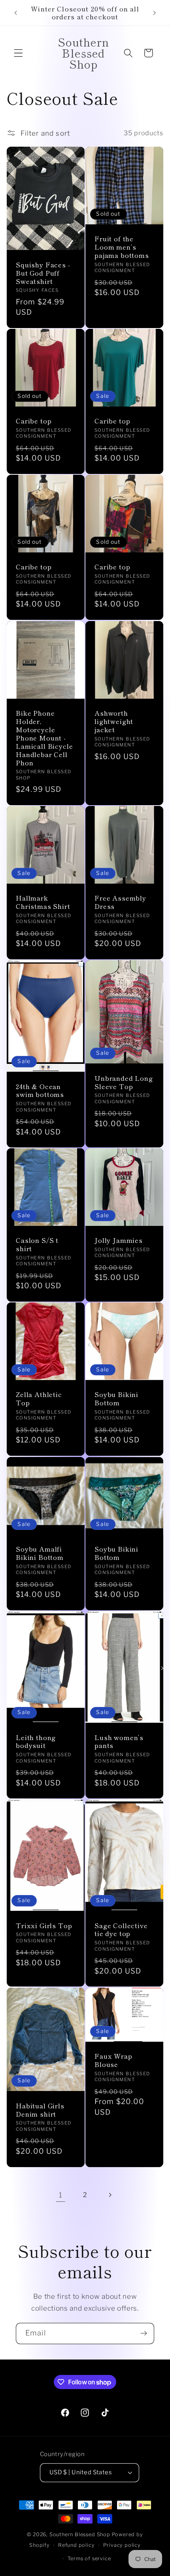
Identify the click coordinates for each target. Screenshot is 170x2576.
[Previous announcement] (15, 13)
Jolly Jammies (119, 1241)
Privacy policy (122, 2545)
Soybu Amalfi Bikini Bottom (40, 1553)
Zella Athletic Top (39, 1399)
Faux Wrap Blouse (113, 2060)
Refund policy (76, 2545)
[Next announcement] (155, 13)
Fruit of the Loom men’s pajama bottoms (122, 247)
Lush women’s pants (119, 1741)
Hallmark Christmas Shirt (43, 902)
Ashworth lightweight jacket (114, 721)
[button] (18, 53)
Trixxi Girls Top (44, 1926)
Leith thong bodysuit (36, 1741)
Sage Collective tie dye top (121, 1930)
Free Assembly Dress (120, 902)
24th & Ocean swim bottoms (40, 1091)
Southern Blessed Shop (80, 2534)
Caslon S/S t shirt (37, 1245)
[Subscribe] (144, 2334)
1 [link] (61, 2195)
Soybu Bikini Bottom (116, 1399)
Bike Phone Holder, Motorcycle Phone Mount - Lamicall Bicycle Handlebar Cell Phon (44, 738)
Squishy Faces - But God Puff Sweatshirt (43, 273)
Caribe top (34, 421)
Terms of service (89, 2558)
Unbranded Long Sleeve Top (124, 1082)
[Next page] (110, 2195)
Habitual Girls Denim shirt (40, 2110)
